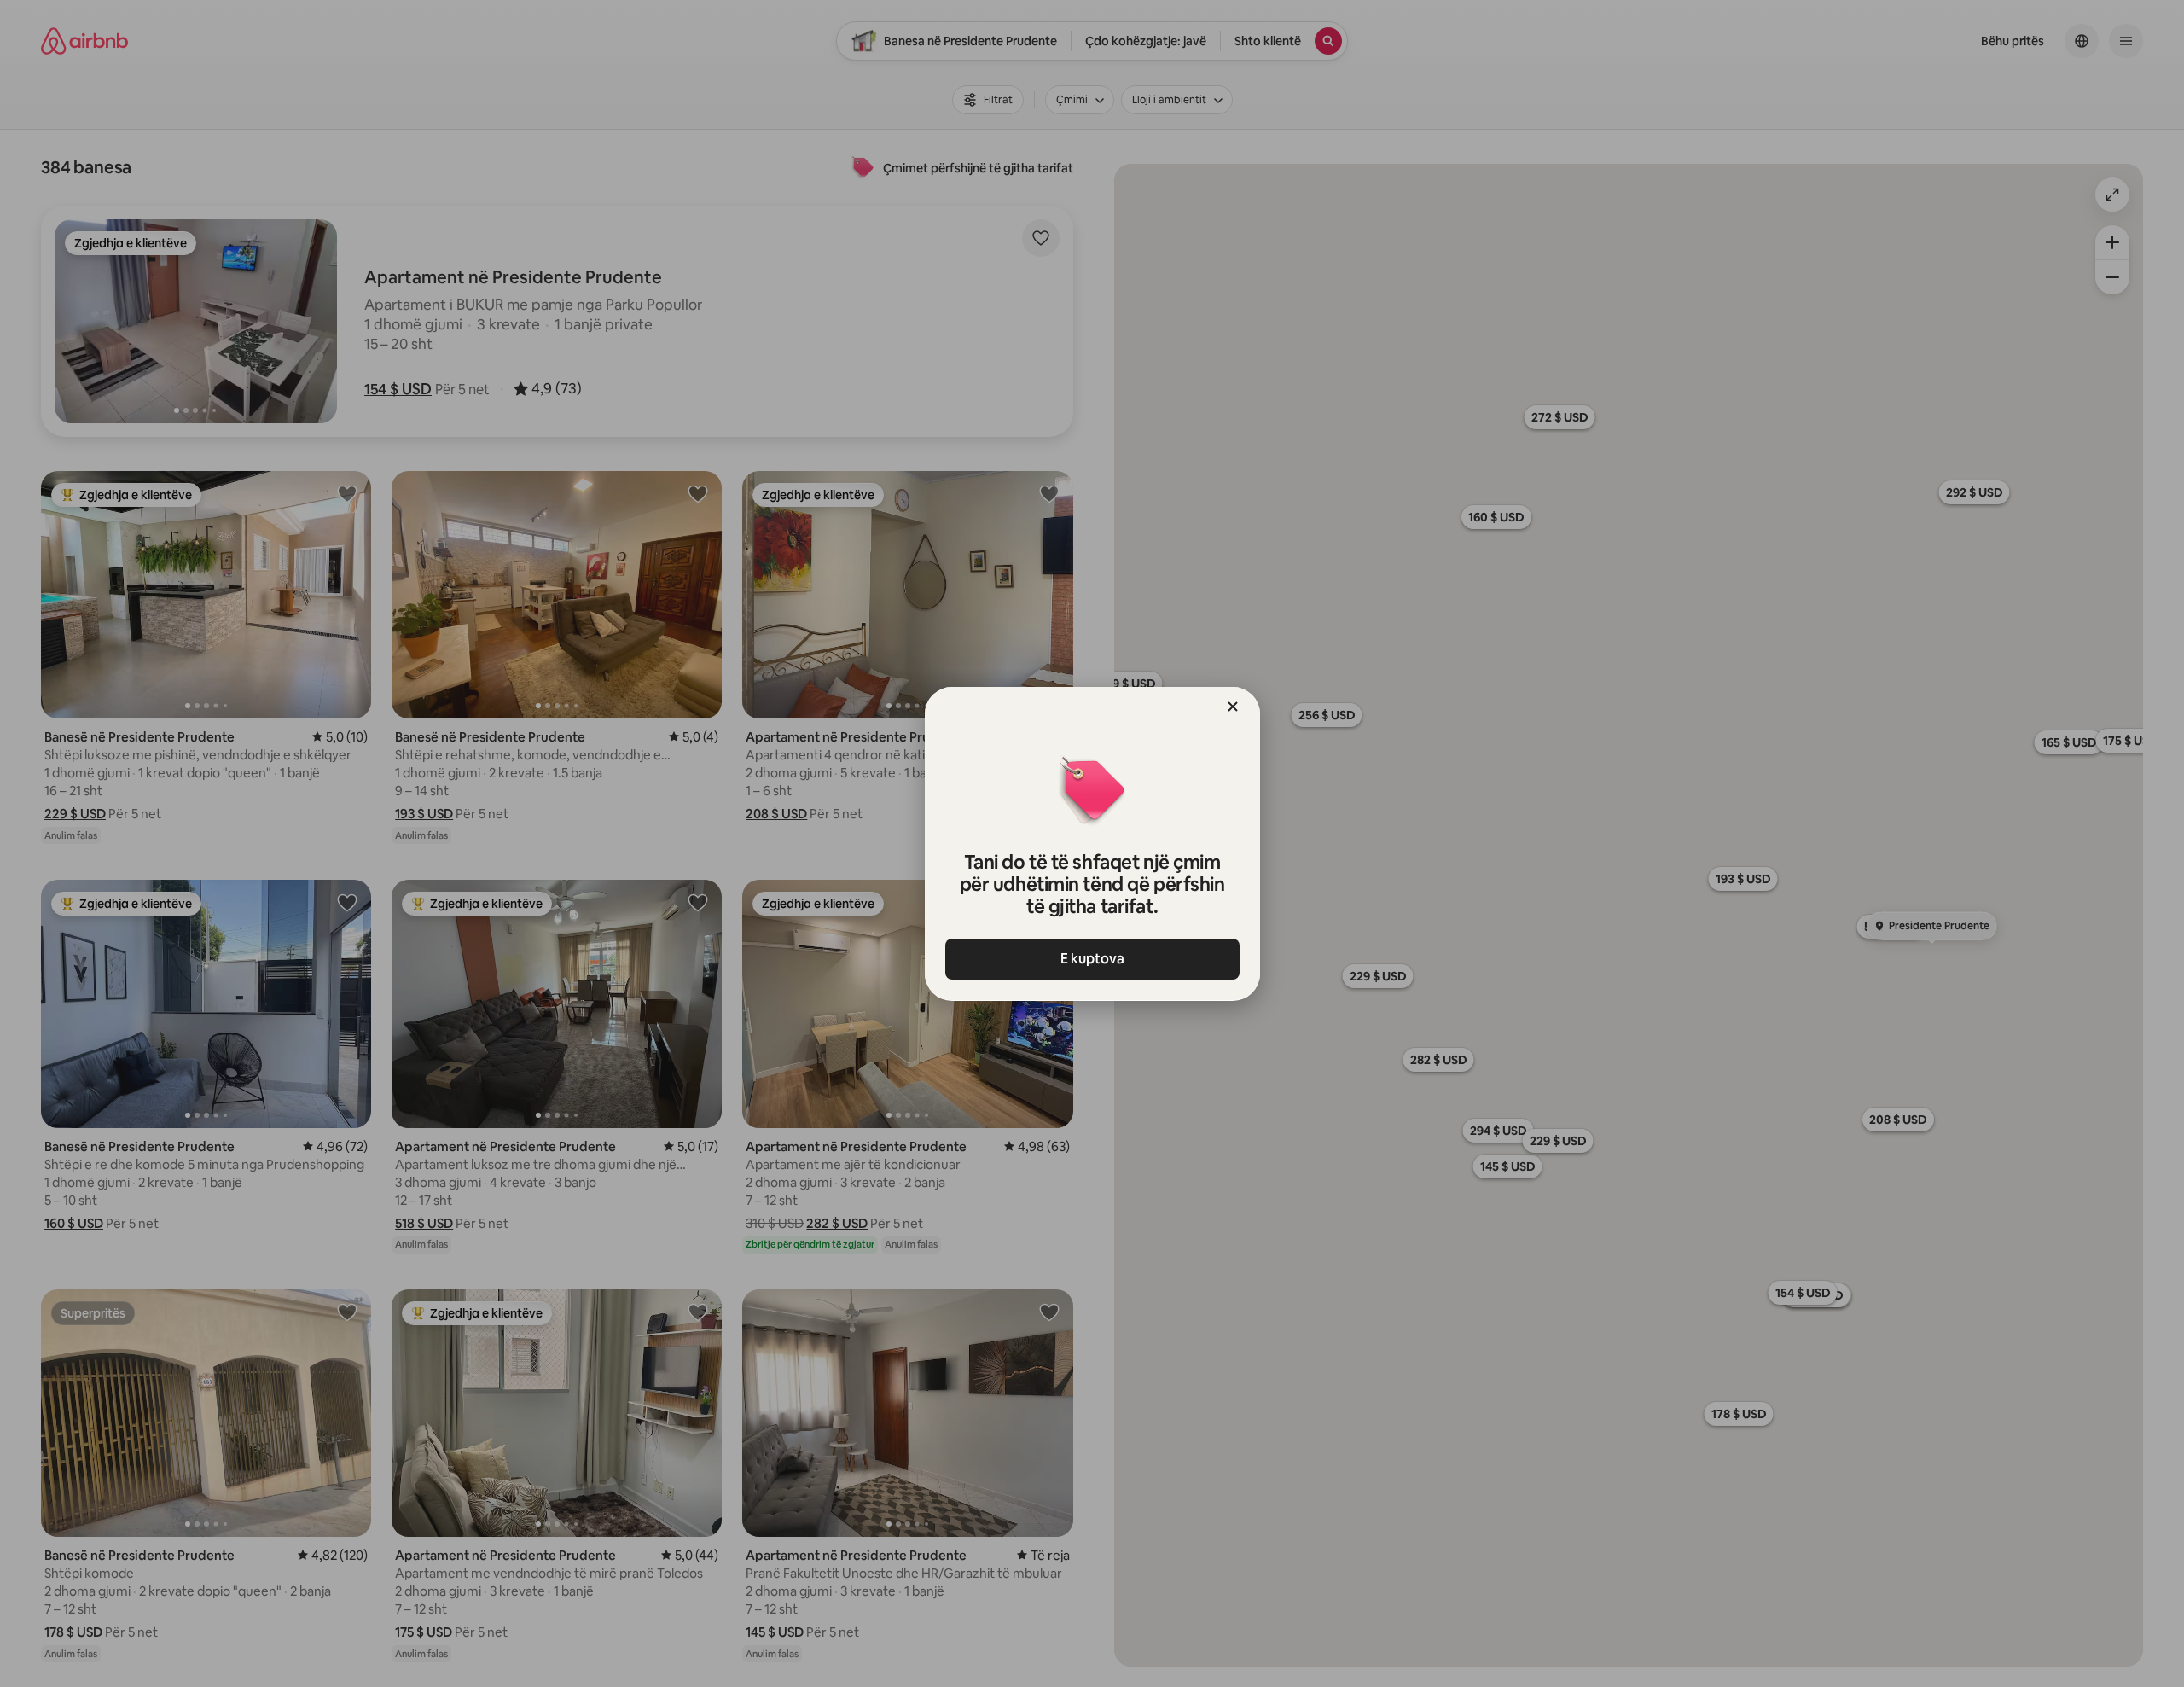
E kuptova (1092, 959)
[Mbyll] (1233, 707)
